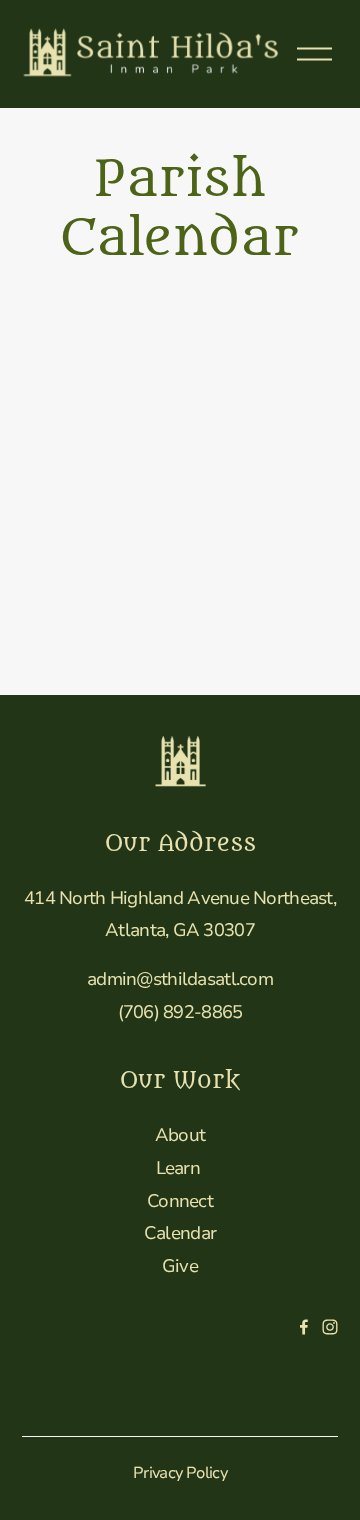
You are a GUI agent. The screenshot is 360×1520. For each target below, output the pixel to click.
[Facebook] (304, 1327)
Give (180, 1266)
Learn (178, 1168)
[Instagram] (330, 1327)
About (180, 1135)
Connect (180, 1201)
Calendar (180, 1233)
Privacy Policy (180, 1473)
